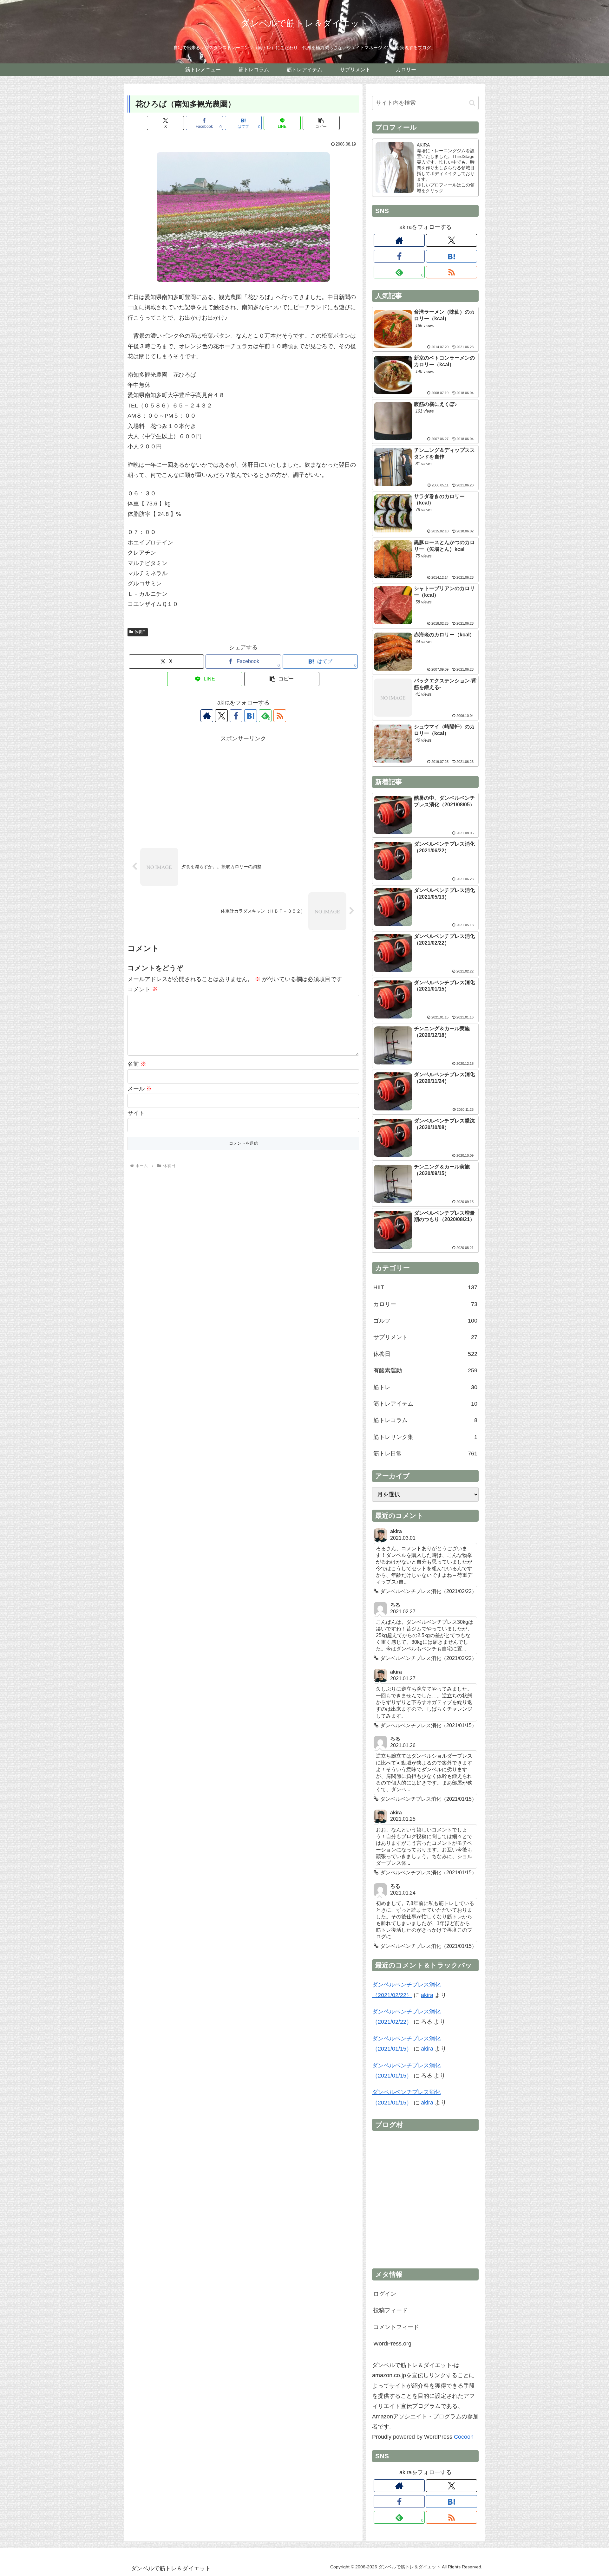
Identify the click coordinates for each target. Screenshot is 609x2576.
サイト (136, 1113)
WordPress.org (392, 2344)
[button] (321, 123)
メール (140, 1089)
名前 (137, 1064)
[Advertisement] (243, 788)
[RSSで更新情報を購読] (280, 716)
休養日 (140, 632)
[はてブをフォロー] (251, 716)
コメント (143, 989)
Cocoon (464, 2437)
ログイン (385, 2294)
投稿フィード (390, 2310)
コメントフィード (396, 2327)
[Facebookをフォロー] (236, 716)
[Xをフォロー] (221, 716)
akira (427, 1995)
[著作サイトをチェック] (207, 716)
